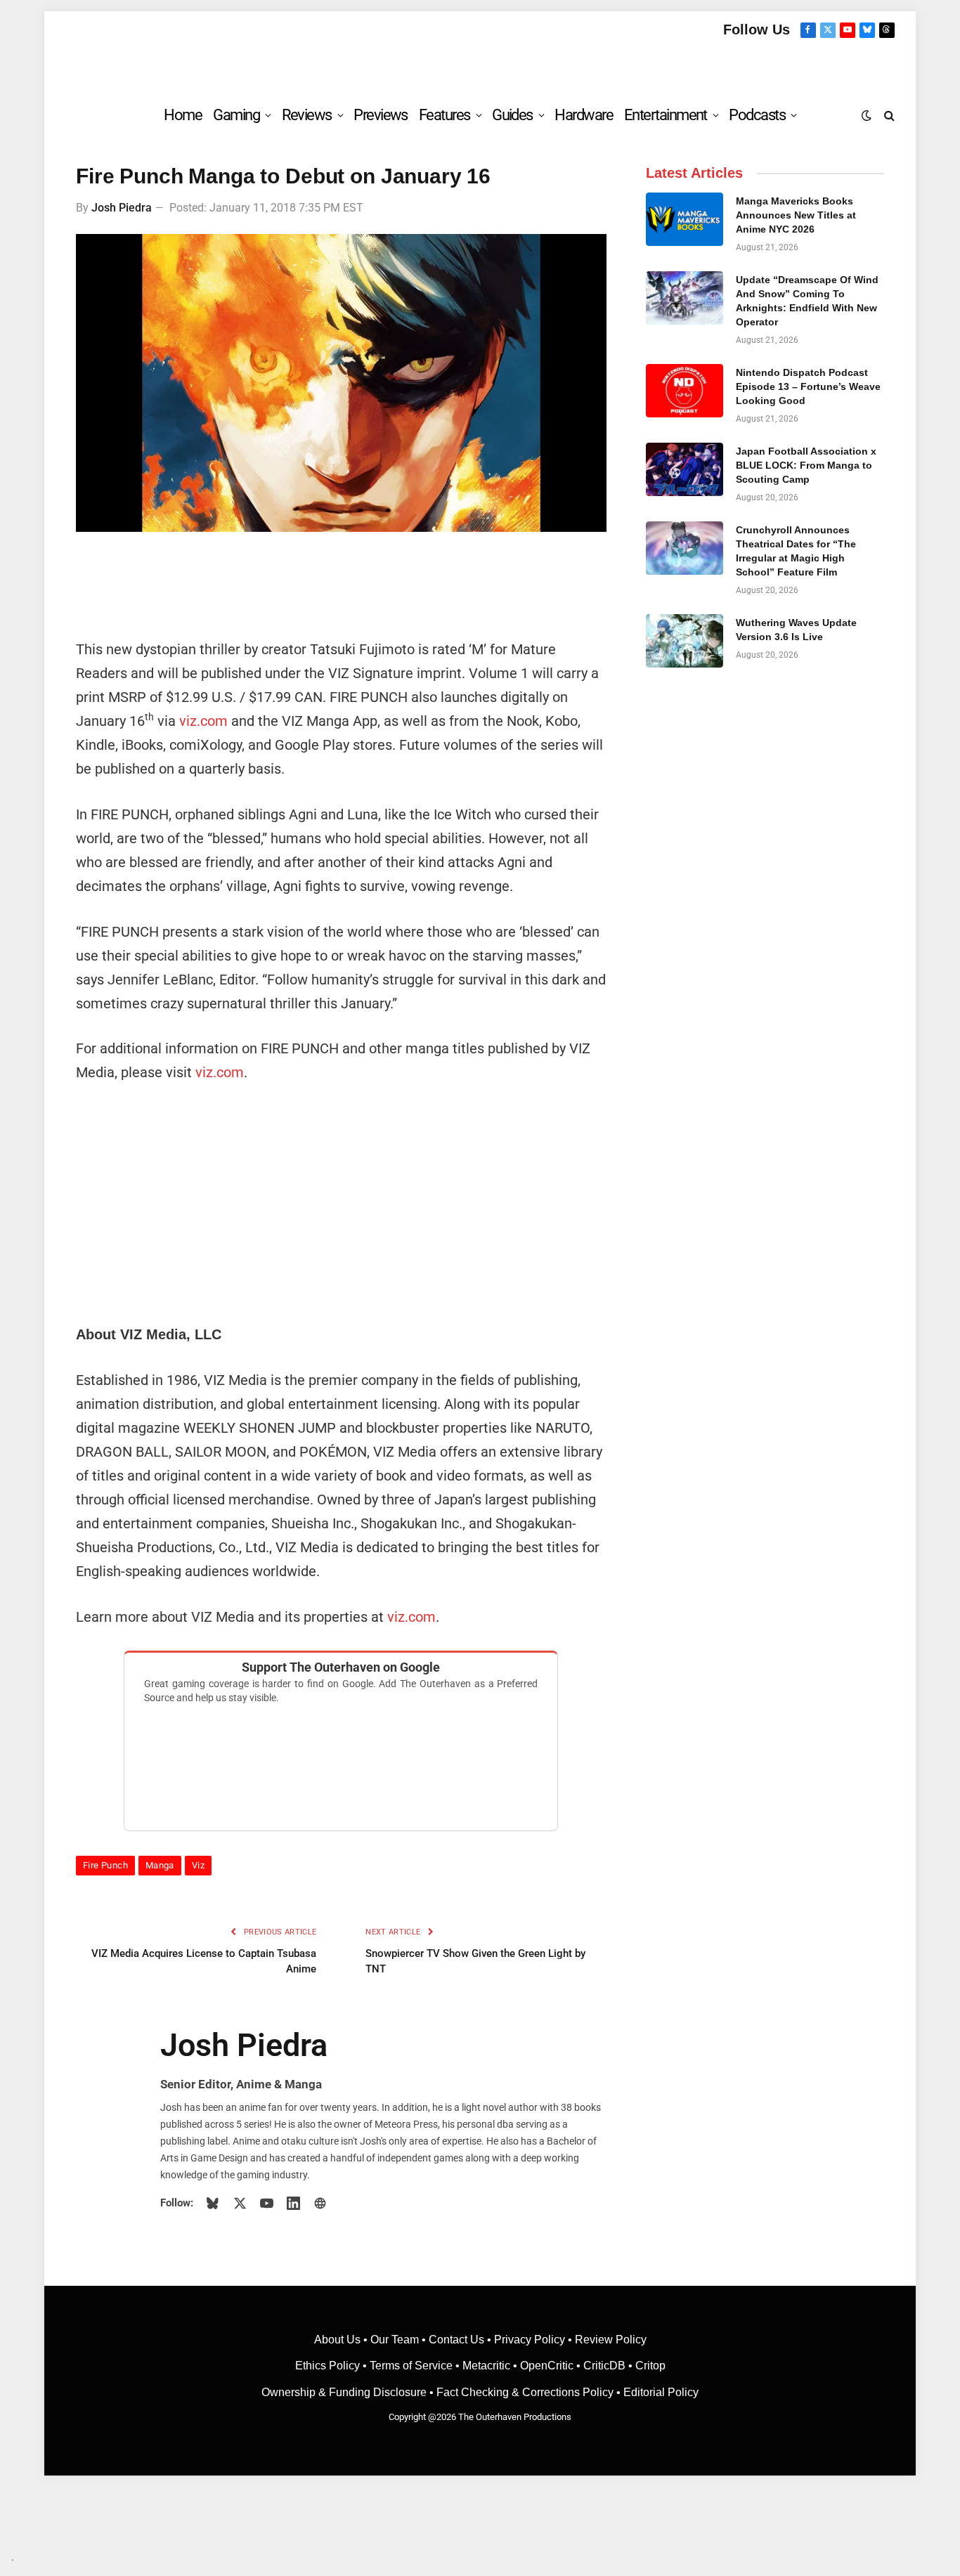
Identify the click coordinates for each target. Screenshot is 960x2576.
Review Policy (611, 2340)
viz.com (203, 721)
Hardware (584, 115)
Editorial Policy (661, 2392)
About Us (339, 2340)
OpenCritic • (552, 2366)
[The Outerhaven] (480, 66)
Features (445, 115)
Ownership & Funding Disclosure (345, 2392)
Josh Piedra (122, 208)
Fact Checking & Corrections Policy (525, 2392)
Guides (512, 115)
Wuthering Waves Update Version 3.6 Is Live (796, 630)
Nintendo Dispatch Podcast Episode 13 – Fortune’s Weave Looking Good (808, 386)
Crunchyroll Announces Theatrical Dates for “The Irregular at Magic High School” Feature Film (796, 551)
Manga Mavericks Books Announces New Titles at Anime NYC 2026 (796, 215)
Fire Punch (105, 1865)
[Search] (888, 115)
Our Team (395, 2340)
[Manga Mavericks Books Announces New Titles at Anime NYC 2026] (685, 219)
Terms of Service (411, 2366)
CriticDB (604, 2366)
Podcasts (757, 115)
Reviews (307, 115)
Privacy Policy (530, 2340)
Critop (650, 2366)
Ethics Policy (329, 2366)
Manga (160, 1865)
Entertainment (666, 115)
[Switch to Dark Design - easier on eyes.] (867, 115)
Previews (381, 115)
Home (183, 115)
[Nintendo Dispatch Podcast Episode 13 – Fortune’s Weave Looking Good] (685, 391)
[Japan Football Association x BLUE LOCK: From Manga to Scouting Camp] (685, 469)
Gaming (236, 115)
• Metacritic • (486, 2366)
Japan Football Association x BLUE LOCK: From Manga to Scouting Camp (806, 465)
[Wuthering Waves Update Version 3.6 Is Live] (685, 641)
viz (198, 1865)
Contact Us (456, 2340)
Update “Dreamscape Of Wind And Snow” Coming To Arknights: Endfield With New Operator (807, 301)
